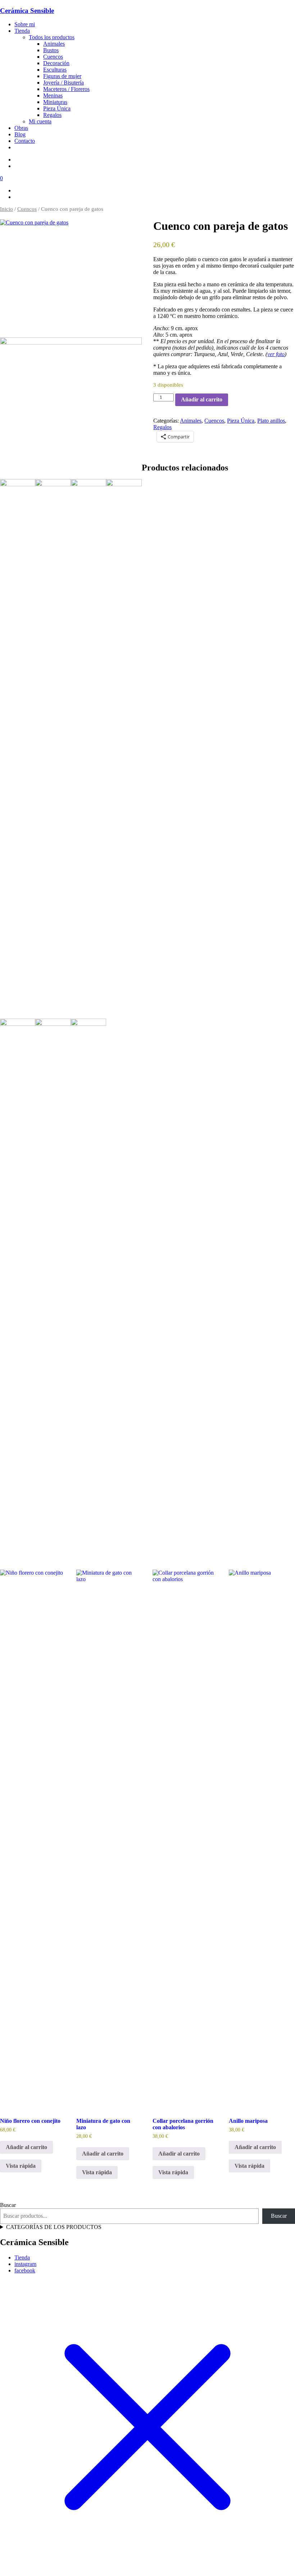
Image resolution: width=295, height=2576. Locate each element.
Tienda (22, 31)
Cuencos (53, 57)
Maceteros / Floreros (66, 89)
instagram (25, 2264)
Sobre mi (25, 24)
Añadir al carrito (202, 399)
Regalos (52, 115)
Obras (21, 128)
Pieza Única (57, 108)
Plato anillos (271, 421)
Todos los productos (52, 37)
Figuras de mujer (62, 76)
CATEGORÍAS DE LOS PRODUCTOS (54, 2227)
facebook (25, 2270)
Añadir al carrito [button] (26, 2147)
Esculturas (55, 70)
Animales (54, 44)
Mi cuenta (40, 121)
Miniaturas (55, 102)
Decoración (56, 63)
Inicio (6, 209)
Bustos (51, 50)
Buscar (8, 2205)
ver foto (276, 354)
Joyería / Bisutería (63, 83)
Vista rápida (21, 2166)
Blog (20, 134)
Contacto (25, 141)
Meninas (53, 95)
